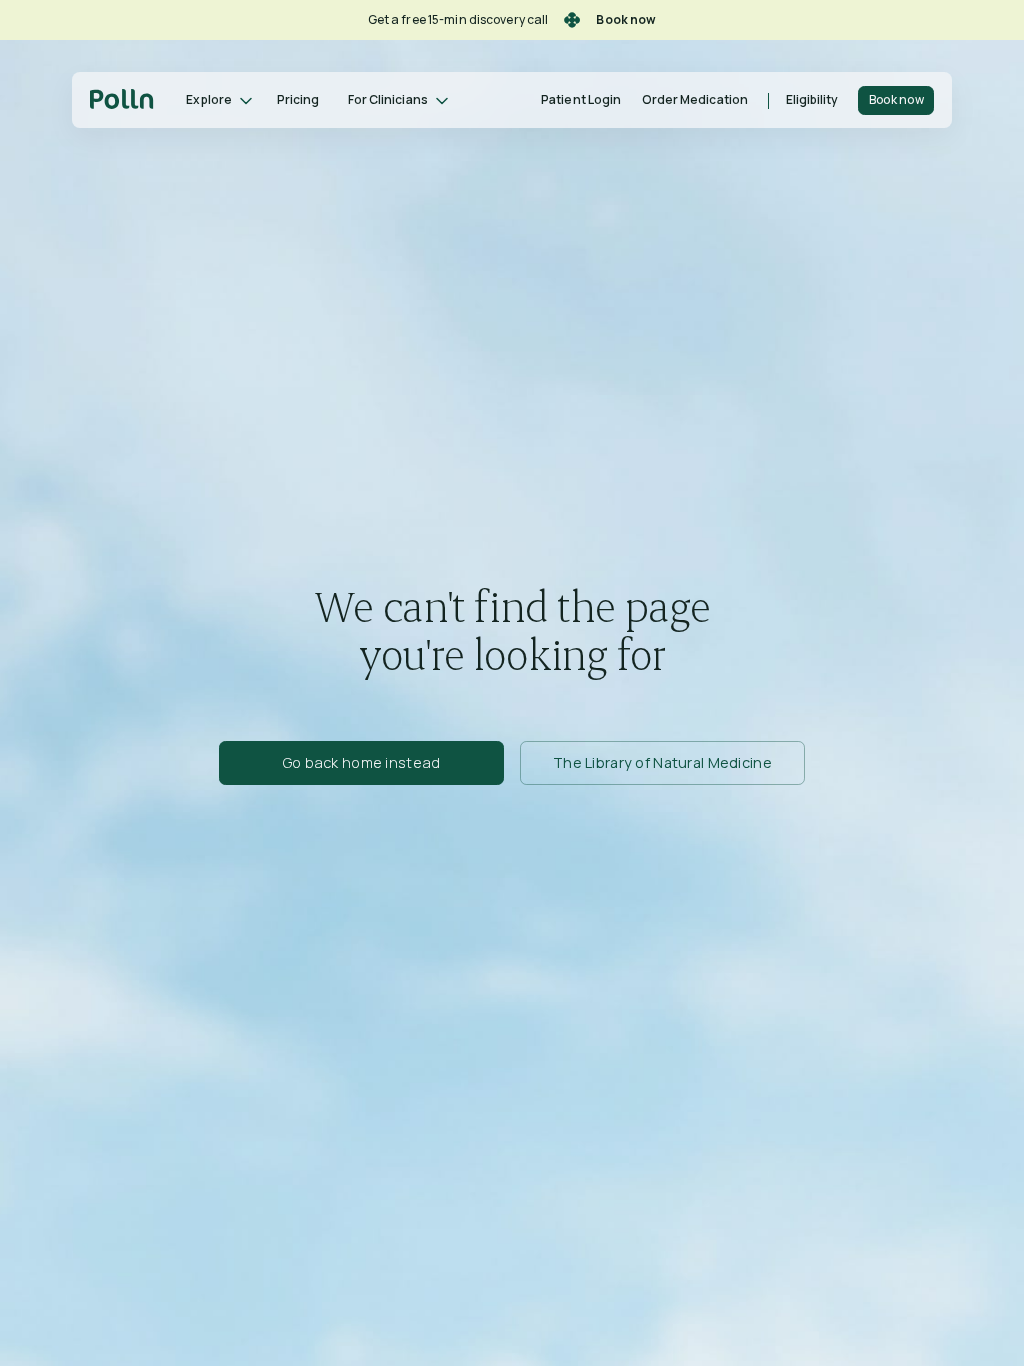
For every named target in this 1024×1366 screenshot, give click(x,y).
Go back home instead (362, 762)
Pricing (298, 99)
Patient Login (581, 99)
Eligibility (812, 99)
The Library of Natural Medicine (662, 762)
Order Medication (695, 99)
